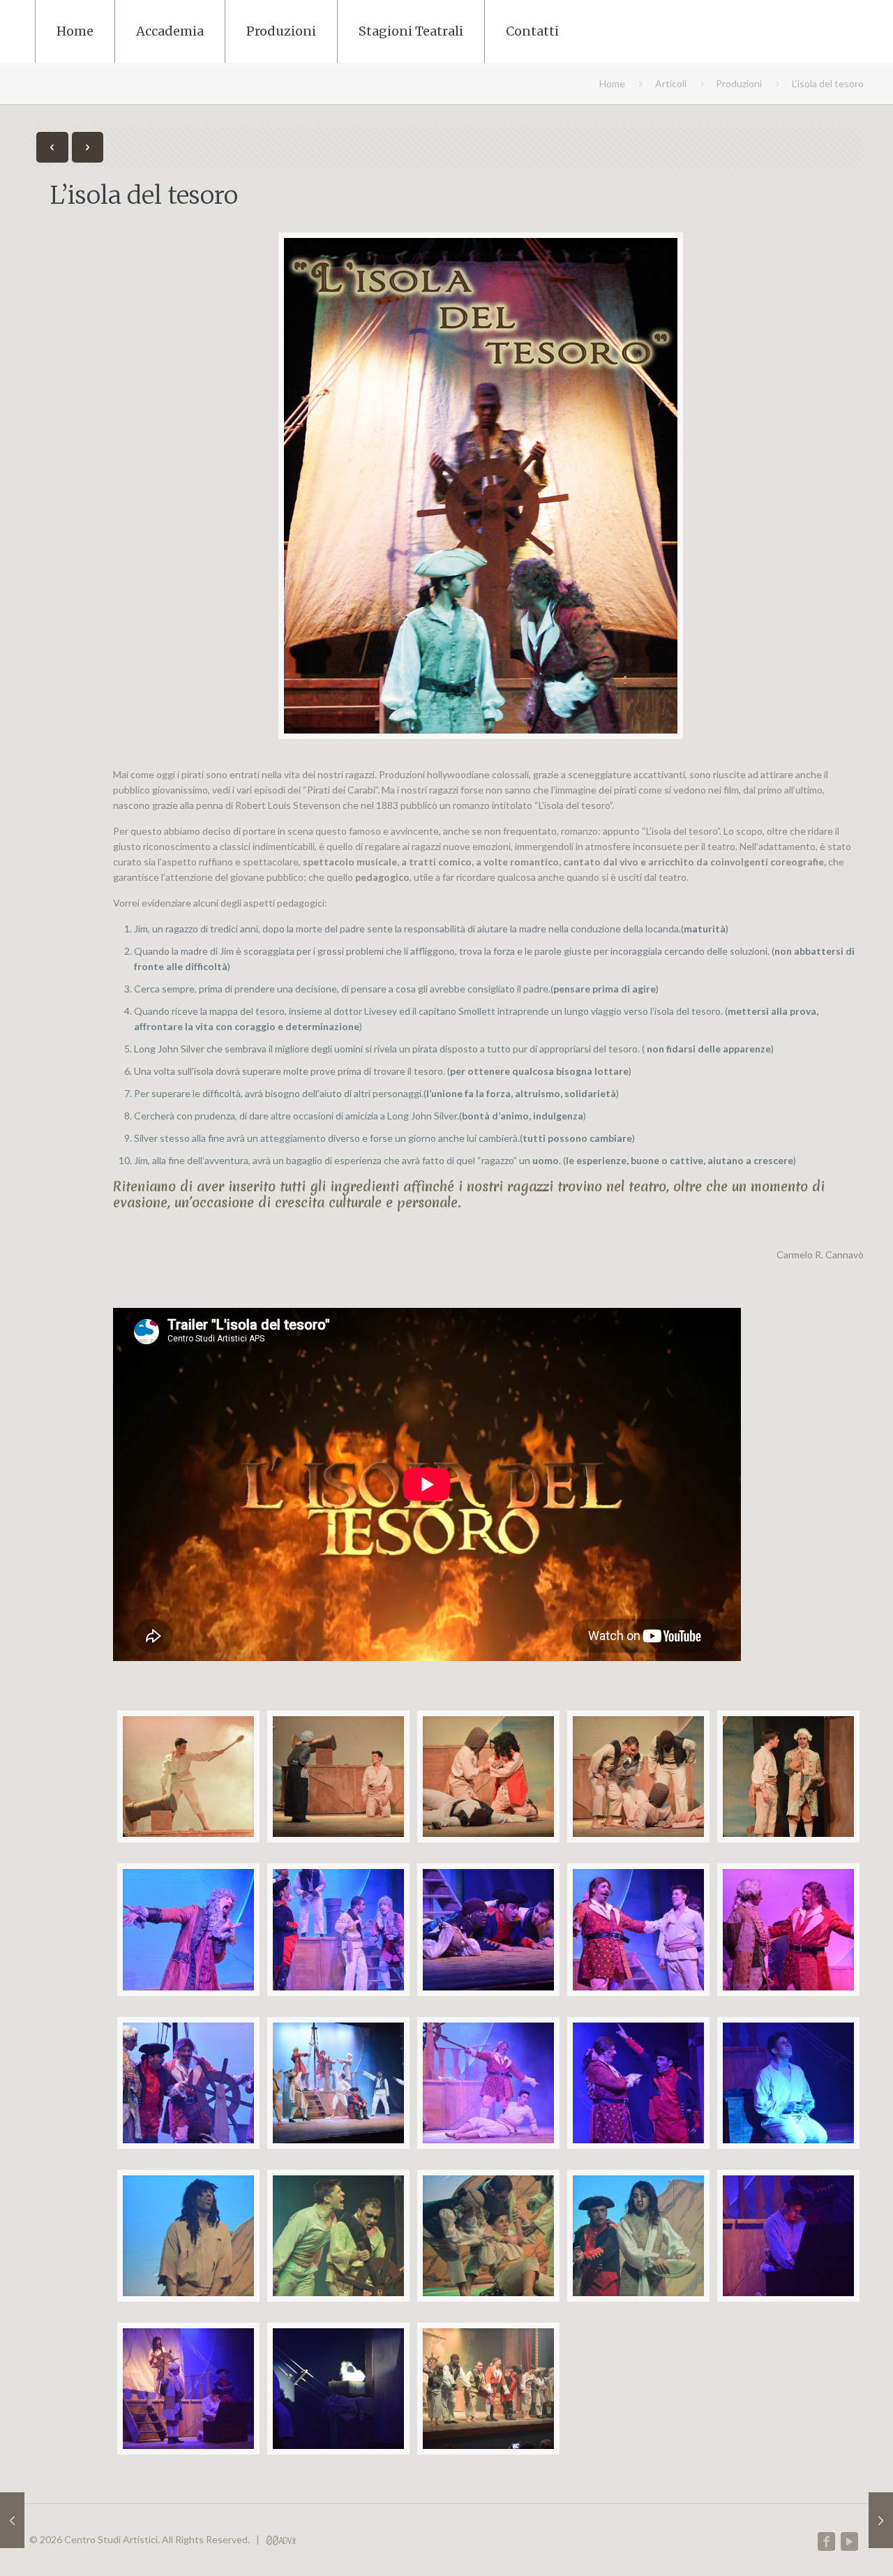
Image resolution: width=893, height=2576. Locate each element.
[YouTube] (849, 2542)
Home (612, 83)
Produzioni (739, 83)
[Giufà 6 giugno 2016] (881, 2520)
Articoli (671, 83)
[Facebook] (826, 2542)
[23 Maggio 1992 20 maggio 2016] (12, 2520)
